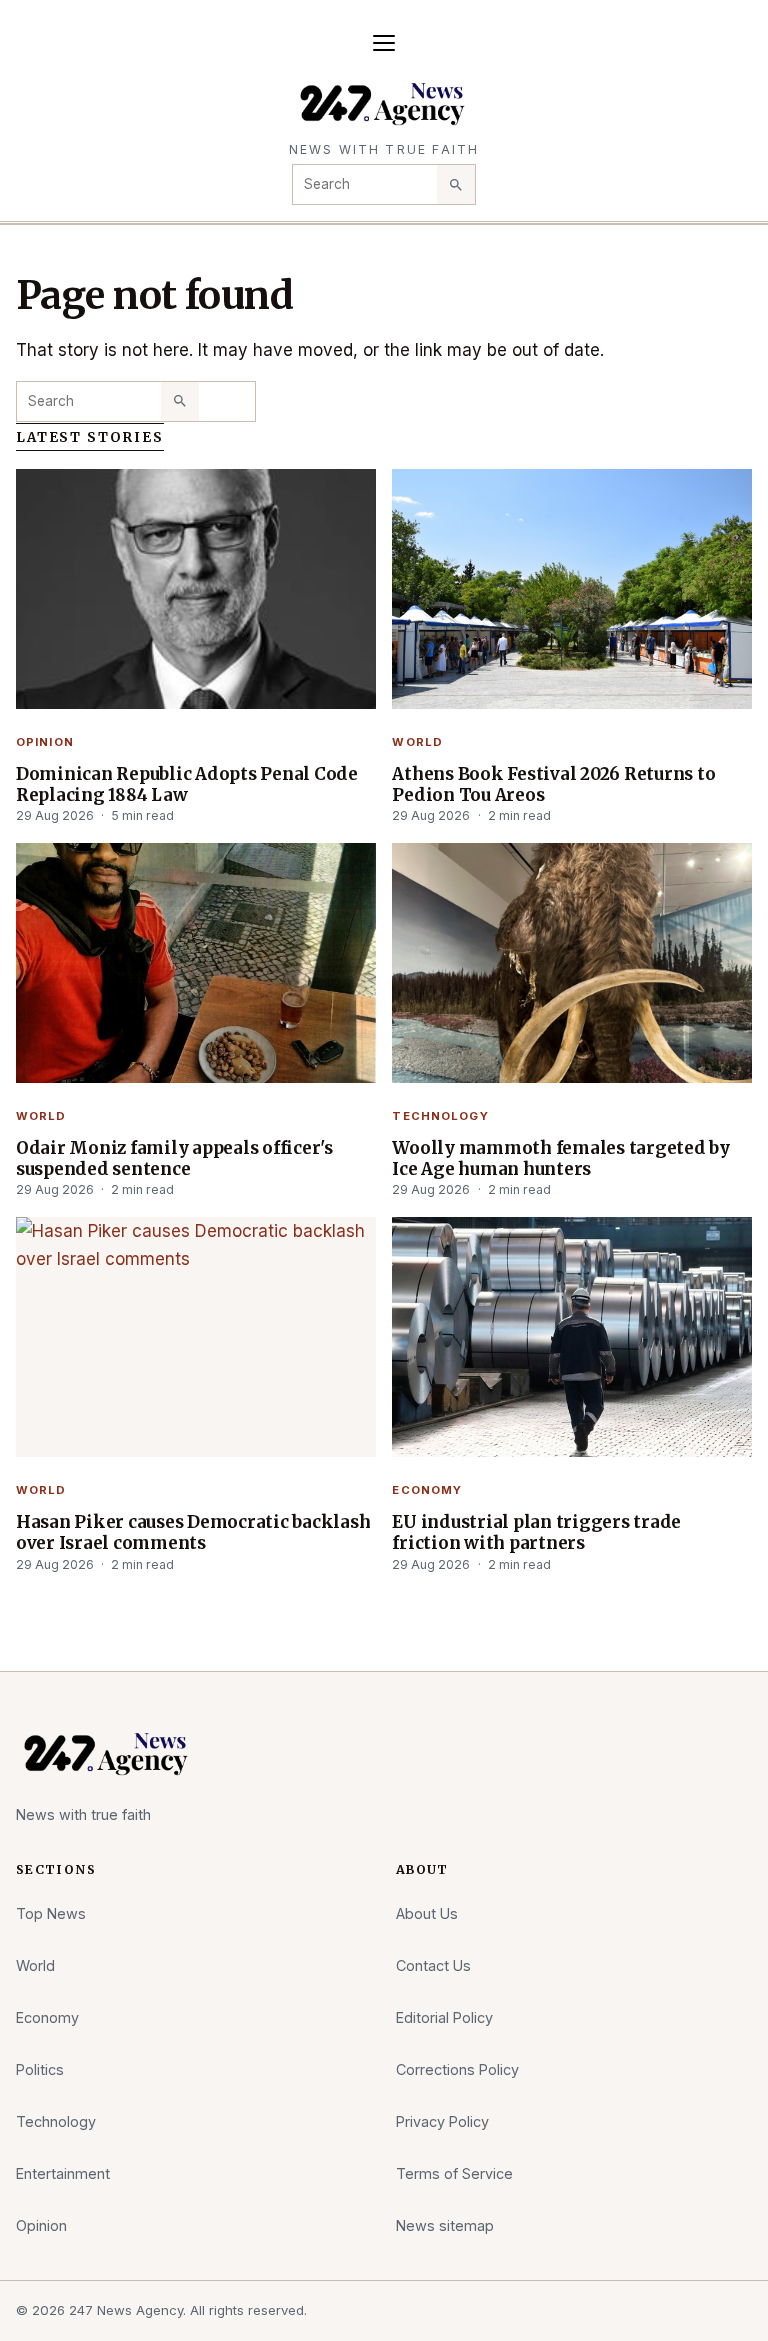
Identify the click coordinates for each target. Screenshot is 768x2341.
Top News (51, 1913)
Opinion (45, 742)
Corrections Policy (457, 2069)
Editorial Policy (444, 2017)
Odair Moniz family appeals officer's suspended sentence (174, 1158)
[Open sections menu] (384, 43)
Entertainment (63, 2173)
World (417, 742)
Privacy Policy (442, 2121)
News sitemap (445, 2225)
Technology (440, 1116)
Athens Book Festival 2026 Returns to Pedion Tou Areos (553, 784)
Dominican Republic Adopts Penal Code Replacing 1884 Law (187, 784)
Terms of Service (454, 2173)
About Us (427, 1913)
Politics (40, 2069)
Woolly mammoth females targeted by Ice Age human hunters (560, 1158)
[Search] (456, 184)
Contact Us (433, 1965)
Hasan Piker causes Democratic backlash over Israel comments (193, 1532)
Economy (427, 1490)
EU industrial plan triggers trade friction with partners (536, 1532)
